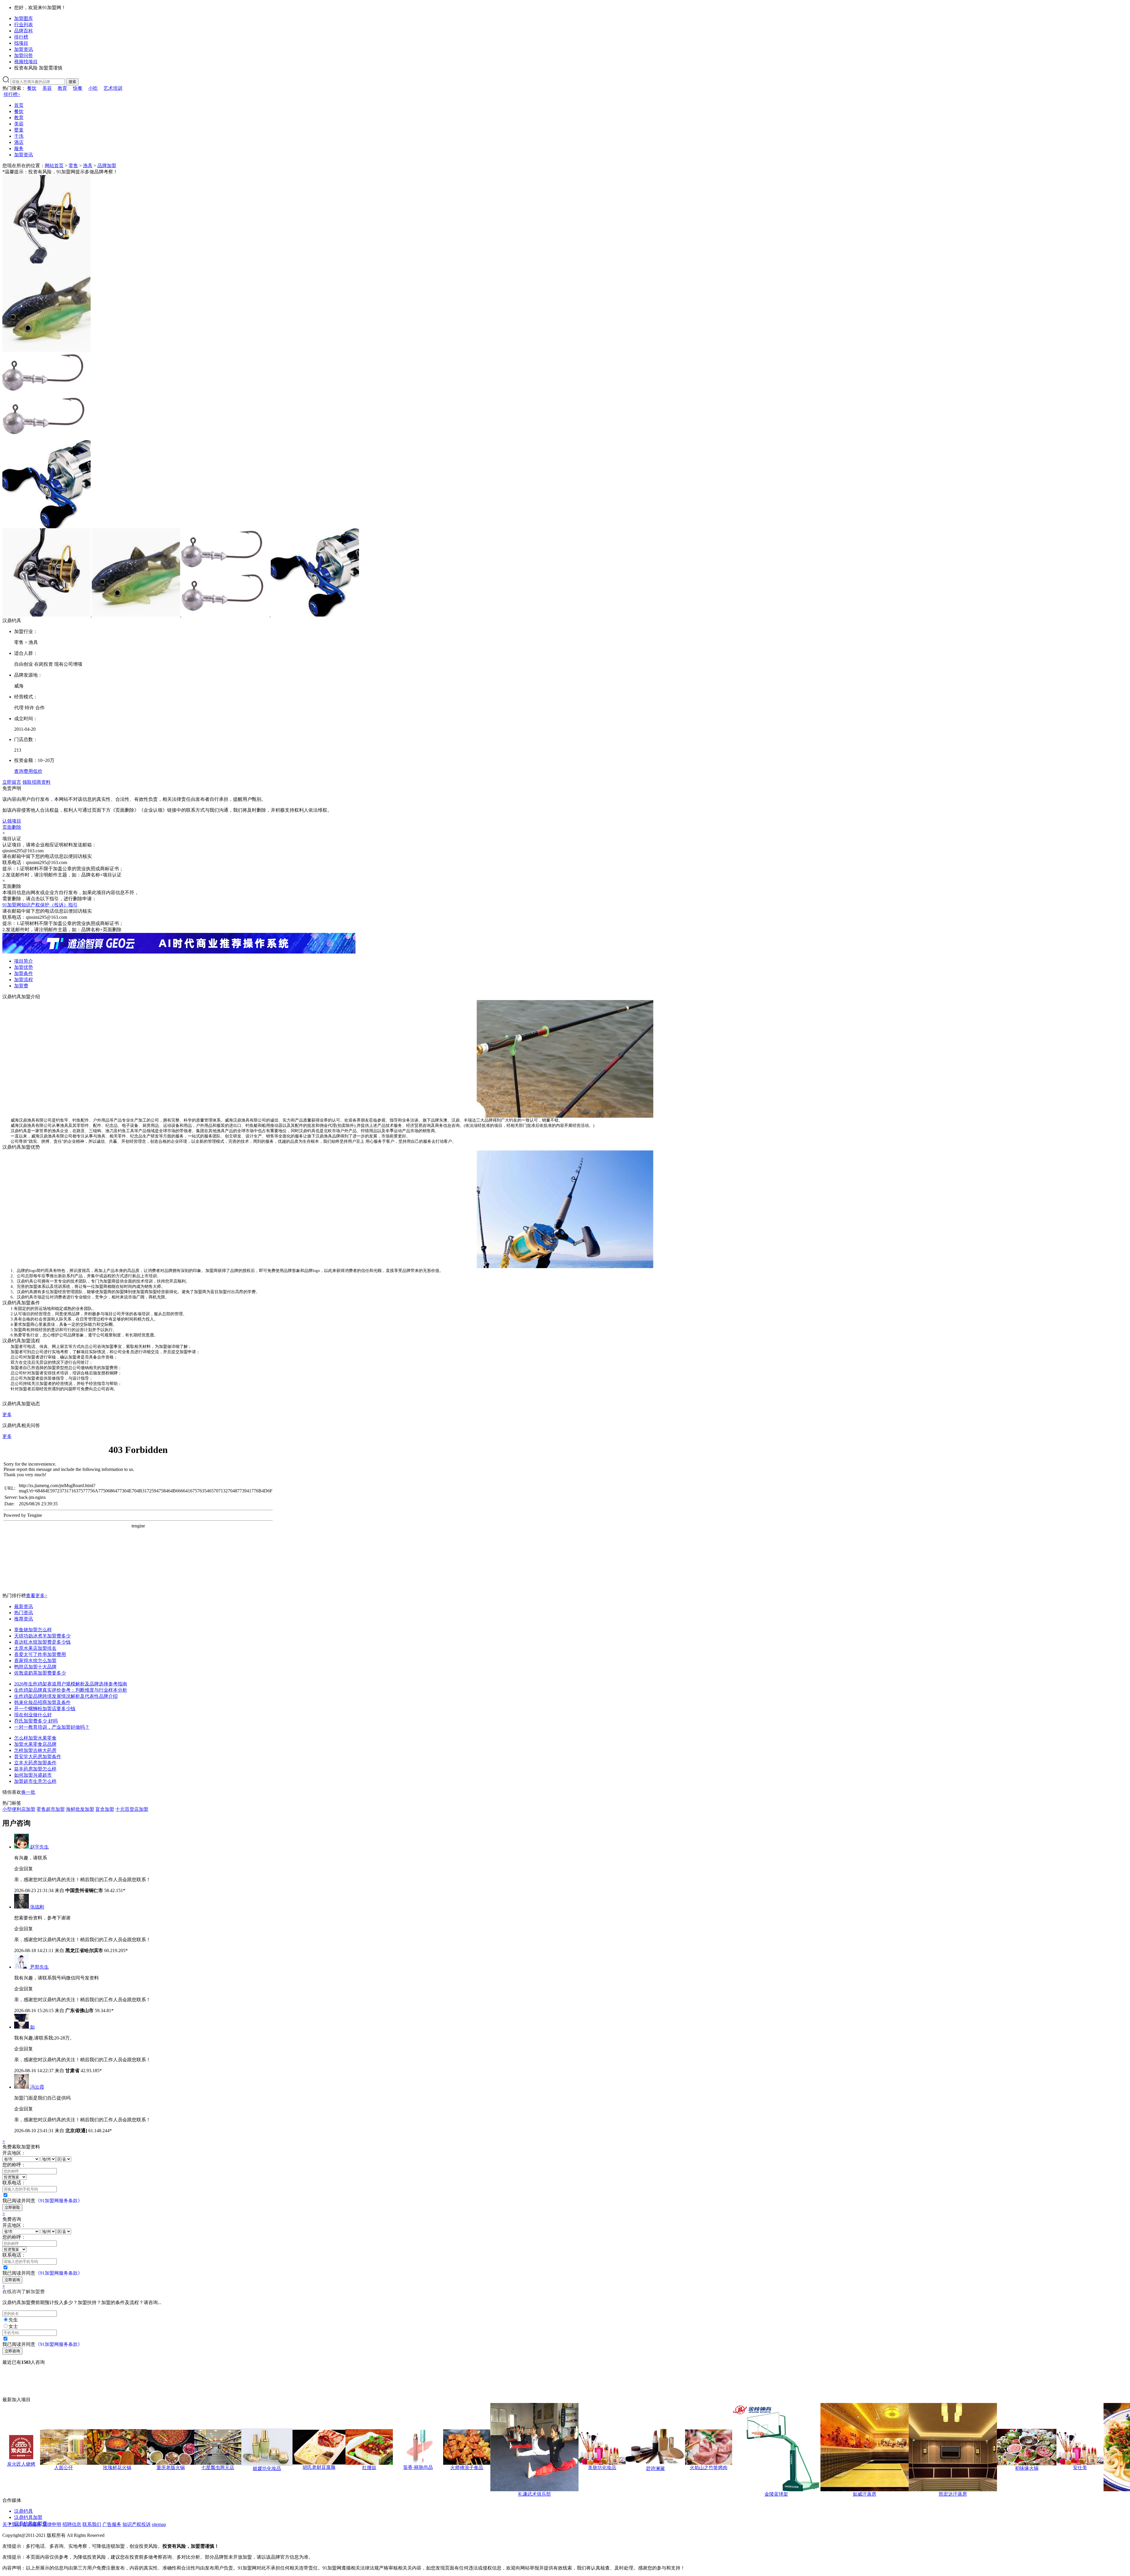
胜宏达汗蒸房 (953, 2494)
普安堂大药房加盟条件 (38, 1757)
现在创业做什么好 (33, 1715)
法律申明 (52, 2524)
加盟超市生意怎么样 (35, 1781)
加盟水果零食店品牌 (35, 1744)
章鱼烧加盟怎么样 (33, 1630)
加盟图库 (24, 18)
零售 (73, 166)
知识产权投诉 (137, 2524)
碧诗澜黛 (655, 2468)
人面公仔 (64, 2468)
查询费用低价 (28, 771)
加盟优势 (24, 967)
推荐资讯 (24, 1619)
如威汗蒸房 (865, 2494)
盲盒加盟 (105, 1809)
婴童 (19, 130)
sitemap (159, 2524)
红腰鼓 (369, 2468)
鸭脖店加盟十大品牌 (35, 1667)
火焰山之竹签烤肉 (709, 2468)
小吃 (93, 88)
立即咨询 (12, 2280)
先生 (13, 2320)
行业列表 (24, 25)
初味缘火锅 (1027, 2468)
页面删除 (12, 827)
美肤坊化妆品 (602, 2468)
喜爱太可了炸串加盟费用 (40, 1654)
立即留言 (12, 782)
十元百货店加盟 (132, 1809)
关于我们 (12, 2524)
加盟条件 (24, 973)
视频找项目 (26, 62)
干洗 (19, 136)
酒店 (19, 142)
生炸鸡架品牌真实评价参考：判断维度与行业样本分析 (71, 1690)
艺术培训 (113, 88)
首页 (19, 105)
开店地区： (14, 2153)
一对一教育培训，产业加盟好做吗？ (52, 1727)
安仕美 (1080, 2468)
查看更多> (37, 1596)
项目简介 (24, 961)
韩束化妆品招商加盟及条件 (42, 1702)
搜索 (72, 82)
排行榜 (21, 37)
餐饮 (32, 88)
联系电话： (14, 2183)
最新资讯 (24, 1606)
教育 (62, 88)
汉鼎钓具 (24, 2511)
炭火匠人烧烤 (21, 2464)
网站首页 (54, 166)
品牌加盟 (107, 166)
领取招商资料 (36, 782)
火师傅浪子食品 (467, 2468)
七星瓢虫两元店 (218, 2468)
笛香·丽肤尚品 (418, 2467)
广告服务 (112, 2524)
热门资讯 (24, 1613)
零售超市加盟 (51, 1809)
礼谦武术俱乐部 (534, 2494)
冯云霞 (37, 2087)
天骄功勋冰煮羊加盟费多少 (42, 1636)
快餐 (78, 88)
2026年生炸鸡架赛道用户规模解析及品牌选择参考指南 (71, 1684)
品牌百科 (24, 31)
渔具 (88, 166)
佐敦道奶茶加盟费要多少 (40, 1673)
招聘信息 (72, 2524)
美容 (47, 88)
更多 (7, 1415)
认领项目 (12, 821)
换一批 (28, 1792)
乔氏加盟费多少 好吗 (36, 1721)
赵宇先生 (39, 1847)
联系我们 (92, 2524)
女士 (13, 2326)
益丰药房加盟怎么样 (35, 1769)
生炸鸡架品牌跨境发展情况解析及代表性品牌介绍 (66, 1696)
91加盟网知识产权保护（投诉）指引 (40, 905)
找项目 (21, 43)
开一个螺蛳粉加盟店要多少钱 (45, 1709)
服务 (19, 148)
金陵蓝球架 (776, 2494)
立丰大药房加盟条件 (35, 1763)
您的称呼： (14, 2165)
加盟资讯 (24, 49)
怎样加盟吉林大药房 (35, 1750)
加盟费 (21, 986)
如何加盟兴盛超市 (33, 1775)
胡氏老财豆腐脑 (319, 2467)
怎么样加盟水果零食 (35, 1738)
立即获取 (12, 2207)
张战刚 (37, 1907)
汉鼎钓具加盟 (28, 2517)
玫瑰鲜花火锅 (117, 2468)
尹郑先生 (39, 1967)
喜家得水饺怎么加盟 (35, 1661)
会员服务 (32, 2524)
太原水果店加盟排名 (35, 1648)
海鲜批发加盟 (80, 1809)
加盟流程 (24, 980)
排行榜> (12, 94)
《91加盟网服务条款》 (59, 2201)
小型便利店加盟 (19, 1809)
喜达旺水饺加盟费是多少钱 (42, 1642)
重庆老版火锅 (171, 2468)
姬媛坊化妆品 (267, 2468)
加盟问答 (24, 55)
